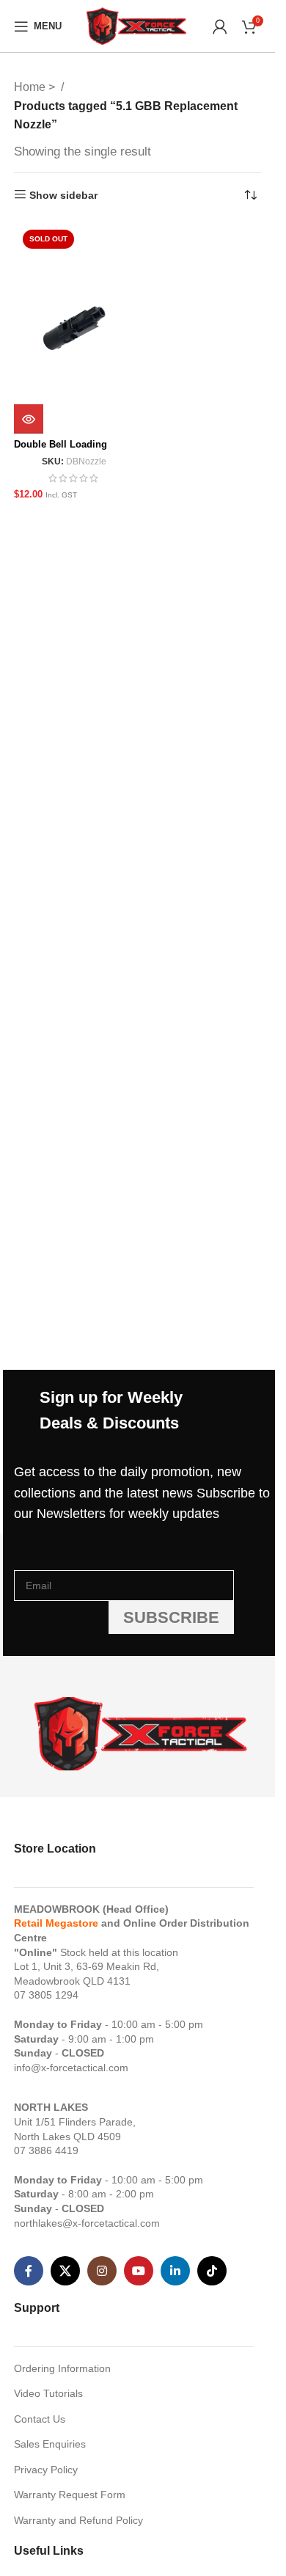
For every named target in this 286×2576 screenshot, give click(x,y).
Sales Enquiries (50, 2444)
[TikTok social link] (212, 2271)
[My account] (220, 26)
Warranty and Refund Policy (78, 2520)
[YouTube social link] (139, 2271)
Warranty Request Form (70, 2495)
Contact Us (40, 2419)
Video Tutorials (48, 2393)
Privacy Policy (46, 2470)
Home (31, 87)
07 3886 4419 (46, 2150)
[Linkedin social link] (175, 2271)
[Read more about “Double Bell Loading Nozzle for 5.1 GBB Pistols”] (29, 419)
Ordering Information (62, 2368)
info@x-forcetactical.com (71, 2068)
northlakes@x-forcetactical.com (87, 2223)
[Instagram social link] (102, 2271)
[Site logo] (137, 25)
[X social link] (65, 2271)
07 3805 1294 (46, 1995)
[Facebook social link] (29, 2271)
